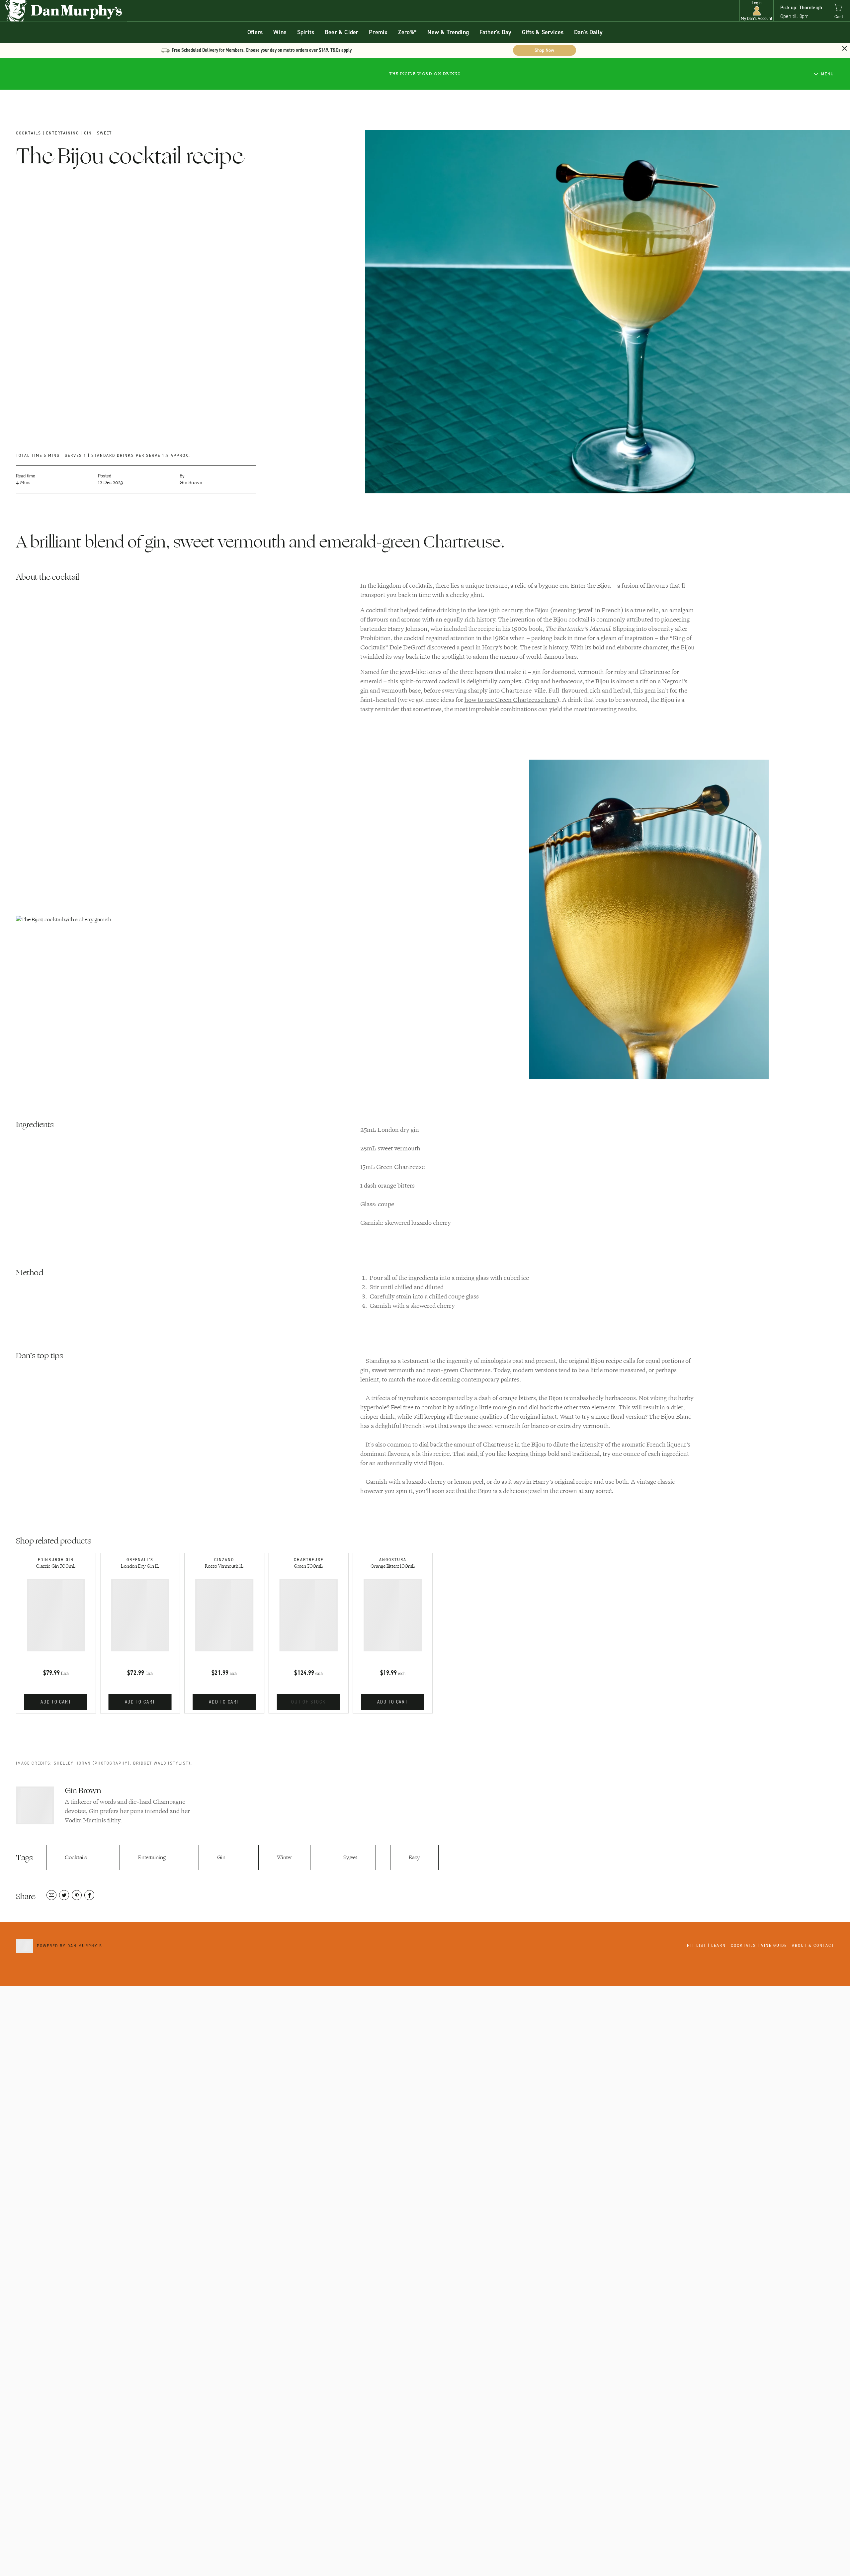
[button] (757, 11)
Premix (378, 32)
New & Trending (448, 32)
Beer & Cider (341, 32)
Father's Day (495, 32)
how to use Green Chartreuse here (511, 700)
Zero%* (407, 32)
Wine (280, 32)
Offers (255, 32)
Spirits (306, 32)
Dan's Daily (588, 32)
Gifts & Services (543, 32)
